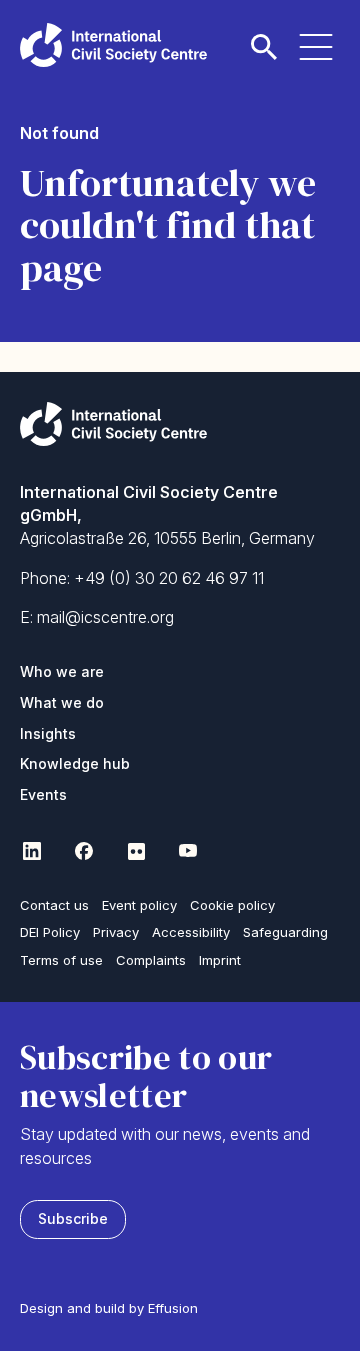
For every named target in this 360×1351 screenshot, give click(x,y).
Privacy (116, 932)
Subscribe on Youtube (188, 851)
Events (43, 794)
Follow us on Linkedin (32, 851)
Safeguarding (285, 932)
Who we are (62, 671)
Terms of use (61, 960)
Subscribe (73, 1218)
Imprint (220, 960)
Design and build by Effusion (109, 1308)
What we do (62, 702)
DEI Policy (50, 932)
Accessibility (191, 932)
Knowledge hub (75, 763)
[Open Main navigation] (316, 35)
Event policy (139, 905)
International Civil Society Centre (113, 45)
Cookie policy (232, 905)
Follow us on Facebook (84, 851)
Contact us (54, 905)
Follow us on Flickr (136, 851)
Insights (48, 733)
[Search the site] (264, 35)
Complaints (151, 960)
